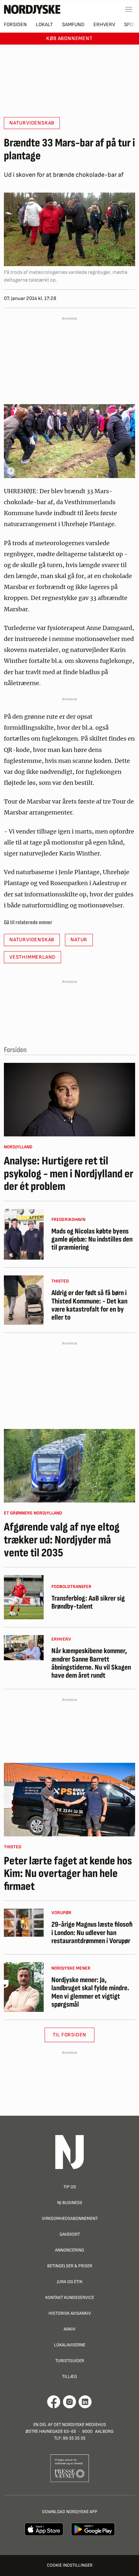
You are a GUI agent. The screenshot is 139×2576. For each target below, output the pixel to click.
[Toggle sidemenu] (129, 9)
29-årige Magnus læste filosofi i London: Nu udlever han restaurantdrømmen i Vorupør (92, 1933)
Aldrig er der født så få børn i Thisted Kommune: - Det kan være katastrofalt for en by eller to (89, 1305)
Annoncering (69, 2250)
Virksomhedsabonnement (70, 2218)
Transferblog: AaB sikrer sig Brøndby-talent (88, 1603)
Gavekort (70, 2234)
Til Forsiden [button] (70, 2035)
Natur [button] (79, 940)
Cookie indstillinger (70, 2565)
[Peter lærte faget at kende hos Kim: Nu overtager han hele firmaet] (69, 1800)
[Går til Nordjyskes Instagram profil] (69, 2402)
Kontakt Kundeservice (70, 2297)
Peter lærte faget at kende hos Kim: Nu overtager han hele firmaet (68, 1874)
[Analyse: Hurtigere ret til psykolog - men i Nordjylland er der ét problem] (69, 1100)
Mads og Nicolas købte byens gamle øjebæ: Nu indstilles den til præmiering (92, 1240)
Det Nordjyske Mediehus (80, 2425)
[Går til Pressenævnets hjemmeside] (70, 2468)
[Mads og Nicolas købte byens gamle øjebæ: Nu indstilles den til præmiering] (24, 1234)
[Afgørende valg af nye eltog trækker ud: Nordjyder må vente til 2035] (69, 1466)
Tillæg (69, 2376)
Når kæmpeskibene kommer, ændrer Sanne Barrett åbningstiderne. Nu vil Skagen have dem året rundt (91, 1663)
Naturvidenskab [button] (32, 123)
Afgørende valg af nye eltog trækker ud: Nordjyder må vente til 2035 (62, 1540)
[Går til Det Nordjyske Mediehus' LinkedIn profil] (85, 2402)
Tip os (70, 2187)
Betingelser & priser (70, 2266)
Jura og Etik (70, 2282)
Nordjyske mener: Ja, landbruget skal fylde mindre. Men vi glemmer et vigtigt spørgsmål (90, 1992)
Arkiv (69, 2329)
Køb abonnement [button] (69, 39)
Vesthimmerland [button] (32, 957)
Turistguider (70, 2361)
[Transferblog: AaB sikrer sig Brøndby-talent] (24, 1597)
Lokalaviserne (70, 2345)
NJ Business (70, 2203)
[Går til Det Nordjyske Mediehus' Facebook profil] (54, 2402)
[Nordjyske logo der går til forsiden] (32, 9)
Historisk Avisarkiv (70, 2313)
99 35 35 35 (74, 2438)
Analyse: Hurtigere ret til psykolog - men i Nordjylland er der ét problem (69, 1174)
